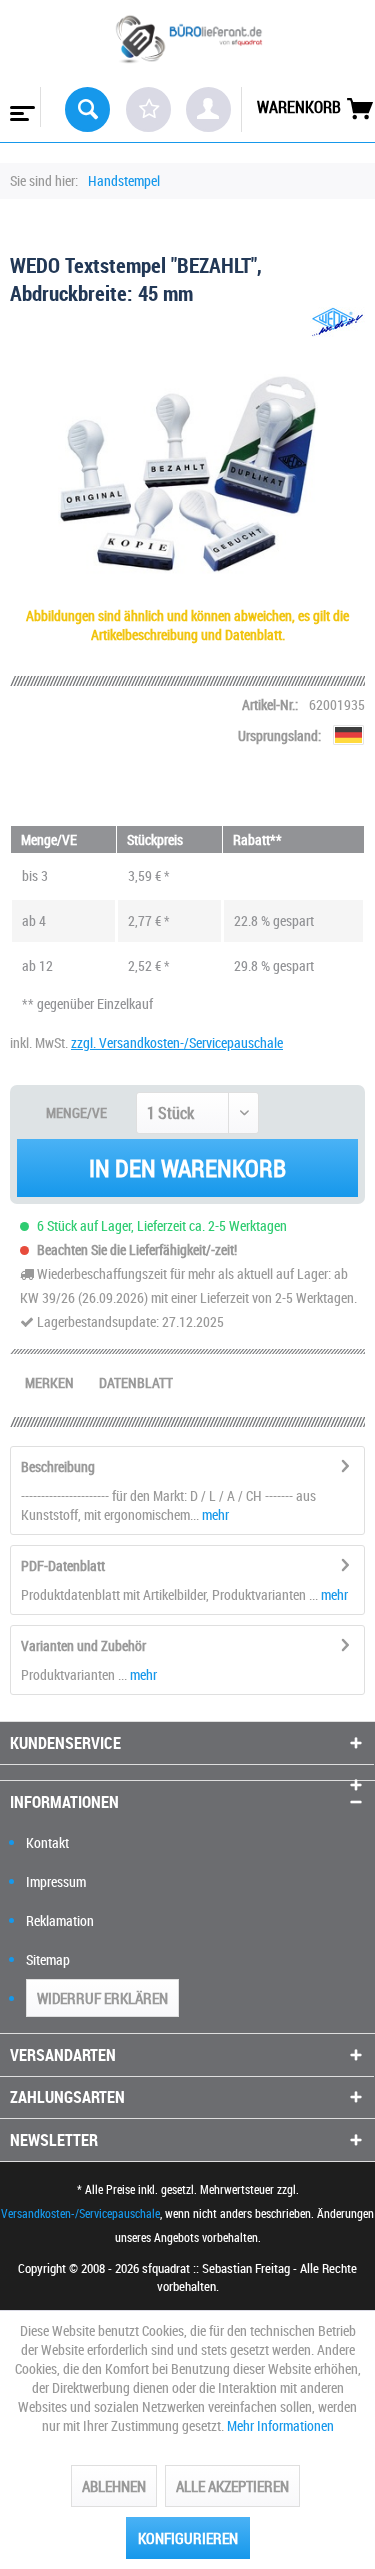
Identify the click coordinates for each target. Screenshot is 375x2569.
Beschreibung (58, 1466)
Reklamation (60, 1920)
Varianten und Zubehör (83, 1645)
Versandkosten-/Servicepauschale (80, 2213)
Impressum (56, 1881)
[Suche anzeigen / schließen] (87, 109)
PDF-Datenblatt (63, 1565)
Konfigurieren (188, 2538)
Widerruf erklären (102, 1998)
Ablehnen (114, 2486)
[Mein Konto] (208, 109)
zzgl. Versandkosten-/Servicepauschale (177, 1042)
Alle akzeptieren (232, 2486)
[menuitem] (20, 107)
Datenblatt (136, 1382)
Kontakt (47, 1842)
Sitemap (48, 1959)
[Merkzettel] (148, 109)
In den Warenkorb (187, 1168)
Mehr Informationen (280, 2425)
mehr (214, 1514)
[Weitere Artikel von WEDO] (337, 324)
